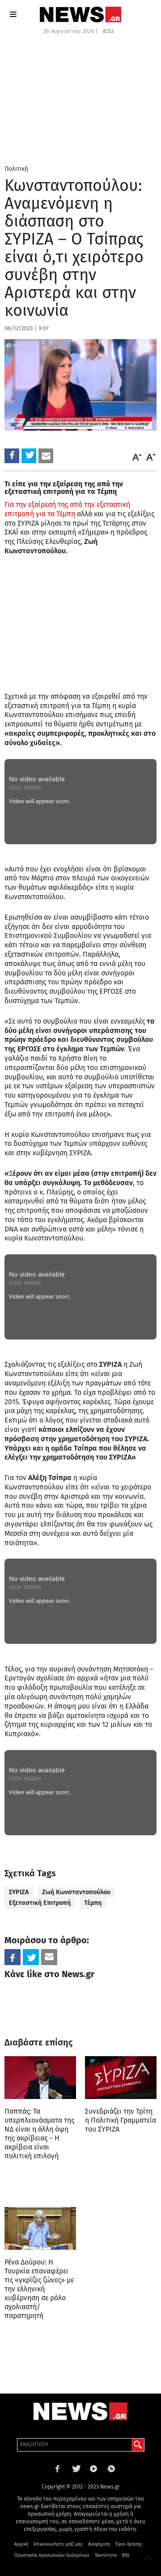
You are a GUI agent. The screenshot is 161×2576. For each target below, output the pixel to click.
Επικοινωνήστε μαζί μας (58, 2544)
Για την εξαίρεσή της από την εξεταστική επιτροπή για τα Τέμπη (67, 509)
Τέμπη (93, 1903)
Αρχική (21, 2544)
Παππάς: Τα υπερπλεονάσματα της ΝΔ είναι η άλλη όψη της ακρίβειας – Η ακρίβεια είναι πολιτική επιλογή (39, 2134)
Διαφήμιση (99, 2544)
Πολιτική (16, 169)
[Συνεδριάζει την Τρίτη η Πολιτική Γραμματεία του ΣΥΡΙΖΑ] (121, 2078)
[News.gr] (80, 15)
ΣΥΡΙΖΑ (19, 1892)
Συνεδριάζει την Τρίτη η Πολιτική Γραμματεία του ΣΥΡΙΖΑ (121, 2120)
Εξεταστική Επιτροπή (40, 1903)
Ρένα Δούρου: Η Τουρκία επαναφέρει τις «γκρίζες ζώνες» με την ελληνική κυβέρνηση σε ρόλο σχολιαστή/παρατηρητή (39, 2289)
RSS (126, 2555)
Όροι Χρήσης (129, 2544)
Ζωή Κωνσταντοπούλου (76, 1892)
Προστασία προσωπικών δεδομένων (52, 2555)
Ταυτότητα (106, 2555)
